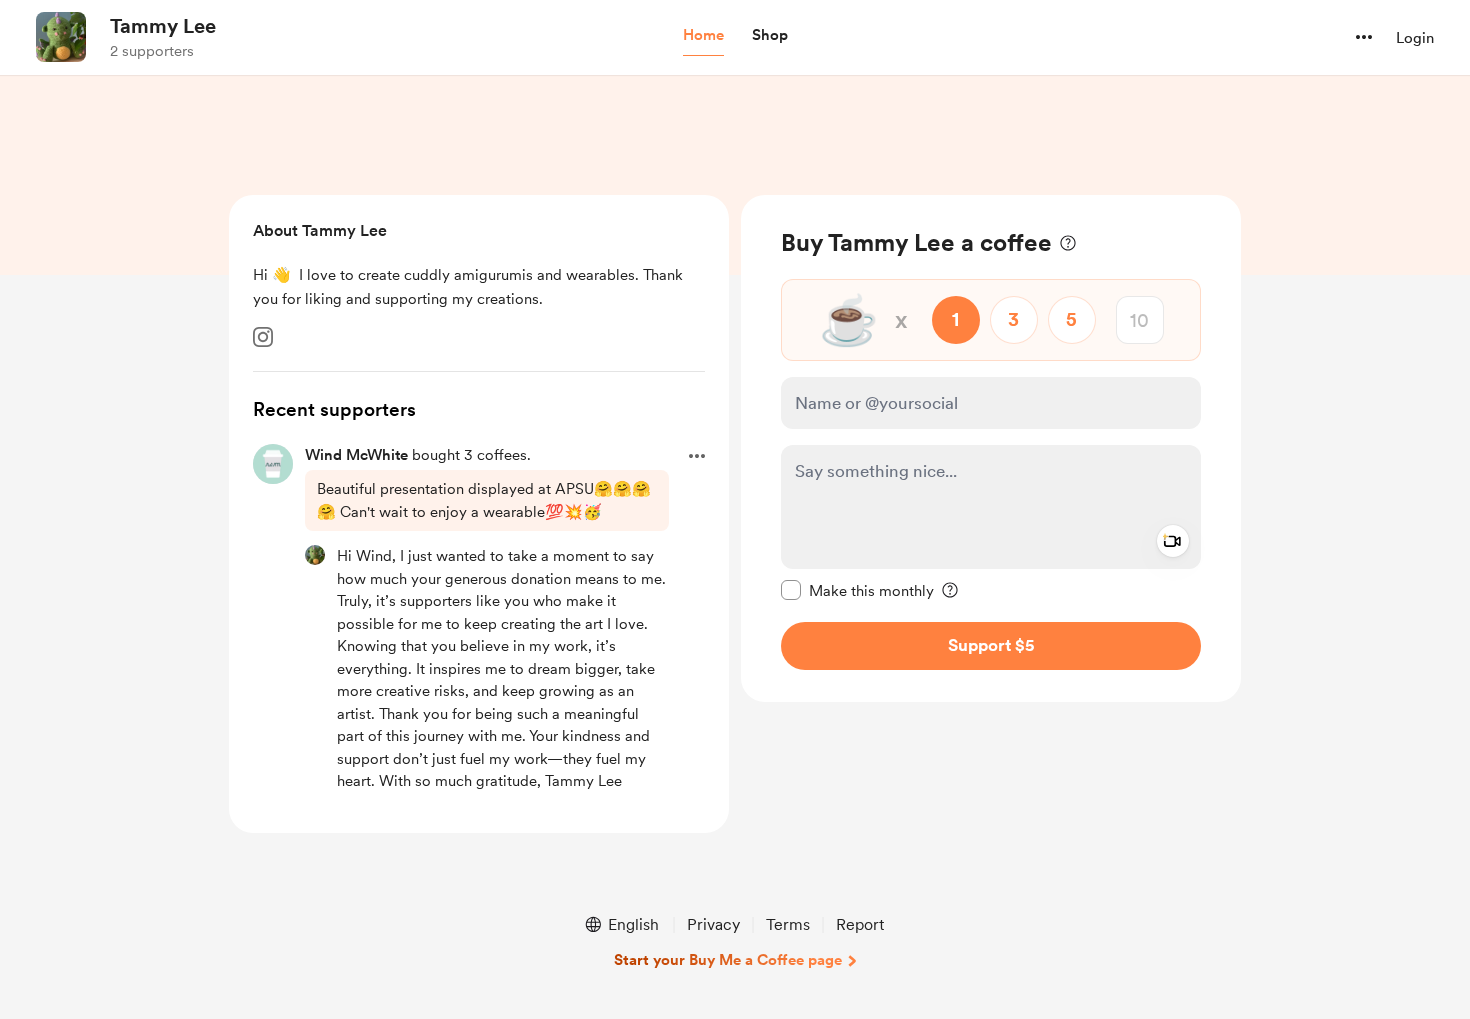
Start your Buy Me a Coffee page (728, 960)
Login (1415, 38)
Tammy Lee (163, 26)
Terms (788, 924)
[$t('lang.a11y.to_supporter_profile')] (315, 555)
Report (860, 924)
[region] (991, 448)
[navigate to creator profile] (61, 37)
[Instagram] (263, 337)
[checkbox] (857, 590)
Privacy (713, 924)
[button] (703, 36)
